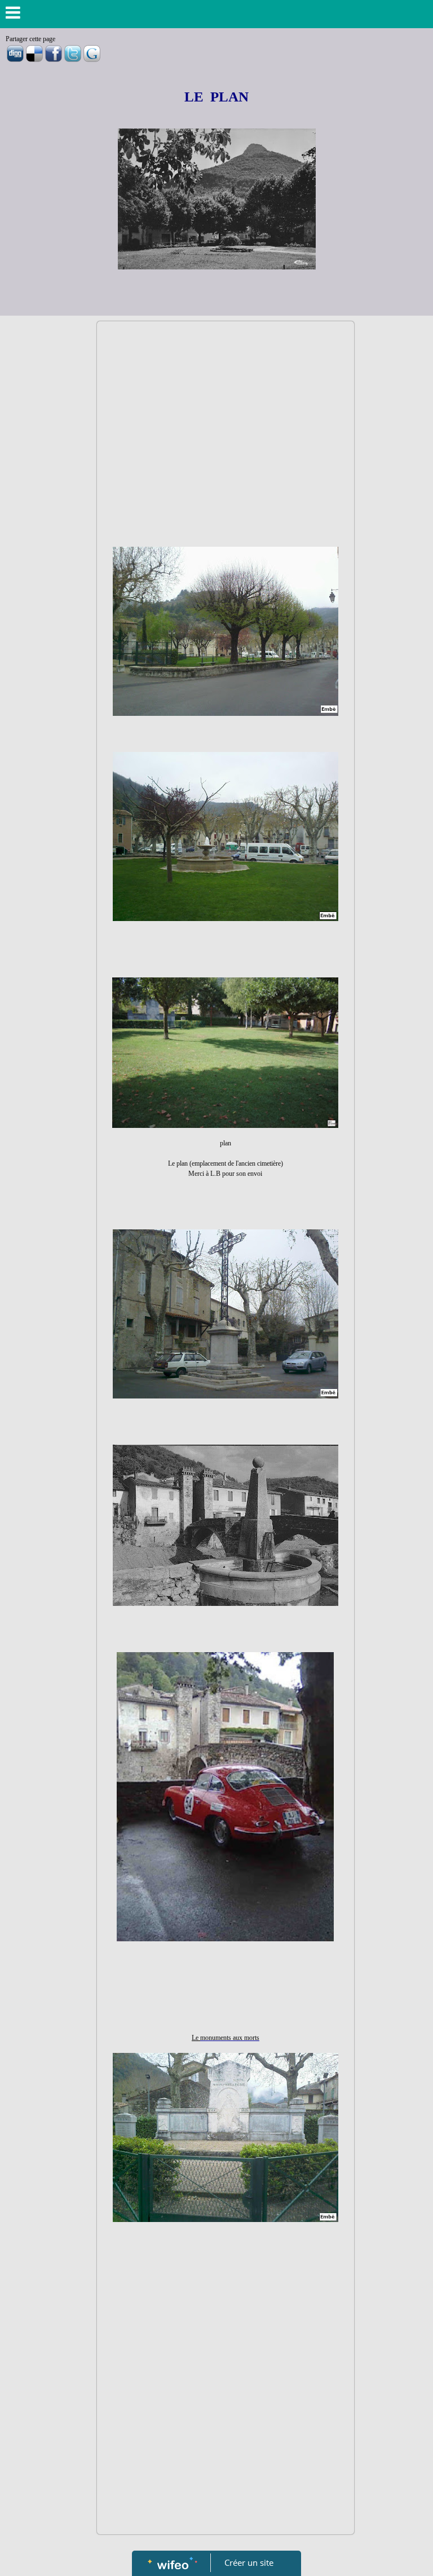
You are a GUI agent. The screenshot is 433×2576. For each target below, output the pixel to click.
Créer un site (249, 2562)
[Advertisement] (226, 411)
